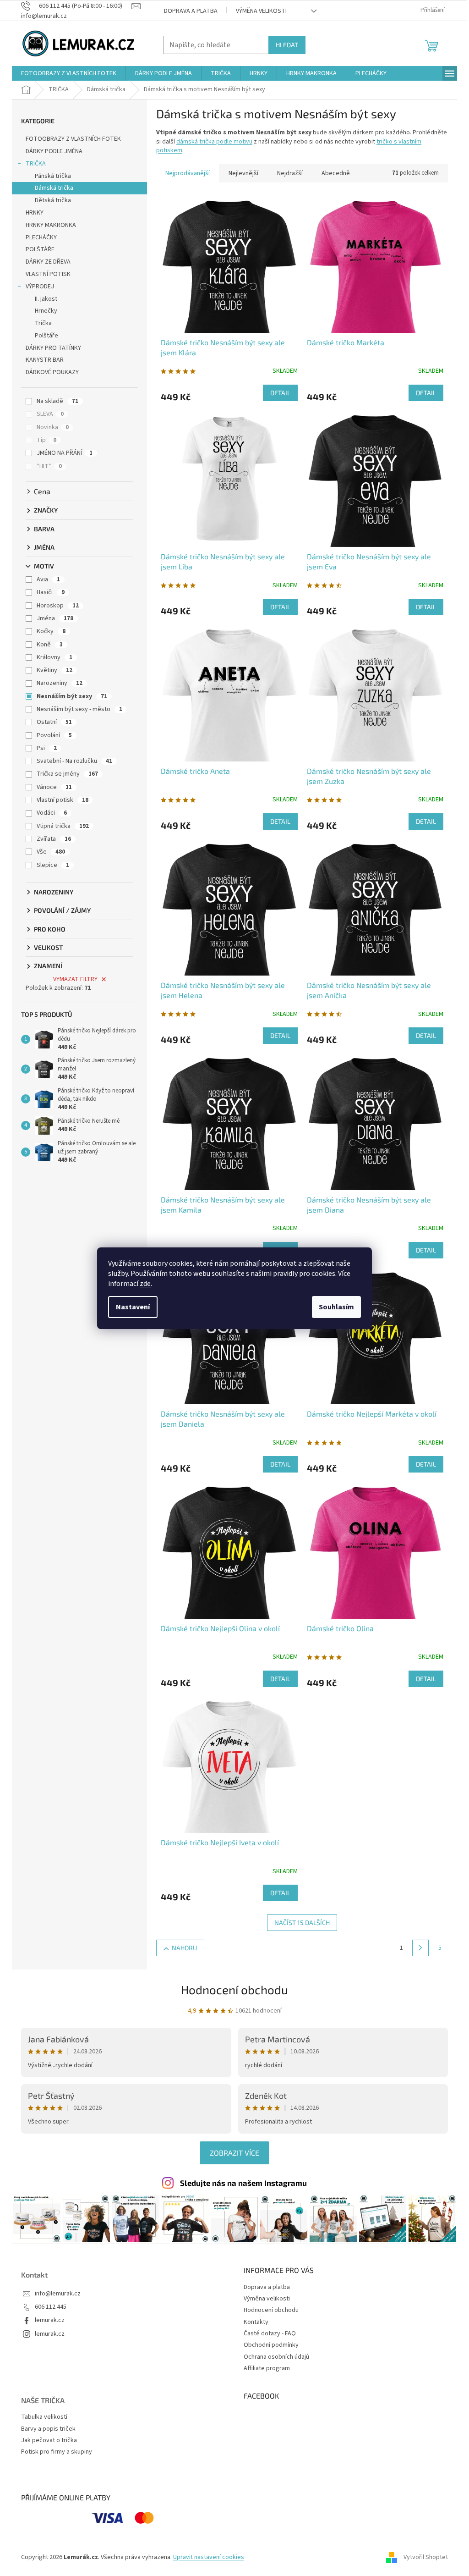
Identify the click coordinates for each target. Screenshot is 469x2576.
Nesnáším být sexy (72, 696)
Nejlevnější (243, 173)
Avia (48, 579)
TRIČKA (36, 164)
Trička (43, 323)
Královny (55, 657)
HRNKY (35, 213)
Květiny (55, 670)
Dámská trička (54, 188)
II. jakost (46, 299)
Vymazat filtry (75, 979)
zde (145, 1284)
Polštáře (46, 336)
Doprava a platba (191, 11)
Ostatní (54, 722)
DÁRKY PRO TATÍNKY (53, 348)
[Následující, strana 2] (420, 1948)
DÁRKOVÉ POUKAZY (52, 372)
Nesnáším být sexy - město (79, 709)
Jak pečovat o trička (49, 2441)
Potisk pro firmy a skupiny (57, 2452)
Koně (50, 645)
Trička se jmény (67, 774)
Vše (51, 852)
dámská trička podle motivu (214, 142)
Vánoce (54, 787)
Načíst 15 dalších (302, 1922)
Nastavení (133, 1307)
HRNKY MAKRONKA (51, 225)
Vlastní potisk (63, 800)
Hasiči (51, 592)
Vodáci (52, 813)
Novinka (53, 427)
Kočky (51, 631)
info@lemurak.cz (58, 2294)
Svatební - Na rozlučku (74, 761)
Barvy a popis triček (48, 2429)
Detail (280, 393)
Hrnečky (46, 311)
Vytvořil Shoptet (426, 2557)
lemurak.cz (50, 2320)
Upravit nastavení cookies (209, 2557)
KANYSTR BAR (45, 360)
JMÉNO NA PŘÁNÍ (65, 453)
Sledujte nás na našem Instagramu (243, 2183)
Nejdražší (290, 173)
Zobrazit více (234, 2153)
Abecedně (336, 173)
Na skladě (57, 401)
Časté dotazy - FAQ (270, 2333)
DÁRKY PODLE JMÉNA (54, 151)
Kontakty (256, 2322)
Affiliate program (267, 2368)
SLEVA (50, 414)
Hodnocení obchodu (234, 1989)
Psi (47, 748)
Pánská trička (53, 176)
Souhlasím (336, 1307)
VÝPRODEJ (40, 287)
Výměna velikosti (261, 11)
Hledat (287, 45)
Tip (46, 440)
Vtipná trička (63, 826)
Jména (55, 618)
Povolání (54, 735)
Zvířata (54, 839)
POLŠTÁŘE (40, 249)
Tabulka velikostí (44, 2417)
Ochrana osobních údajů (276, 2357)
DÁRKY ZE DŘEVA (48, 262)
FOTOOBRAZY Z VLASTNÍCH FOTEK (73, 139)
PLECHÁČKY (41, 237)
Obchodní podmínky (271, 2345)
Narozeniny (60, 683)
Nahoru (184, 1948)
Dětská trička (53, 200)
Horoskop (58, 606)
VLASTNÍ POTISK (48, 274)
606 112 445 (51, 2307)
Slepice (53, 865)
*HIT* (49, 466)
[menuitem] (69, 73)
